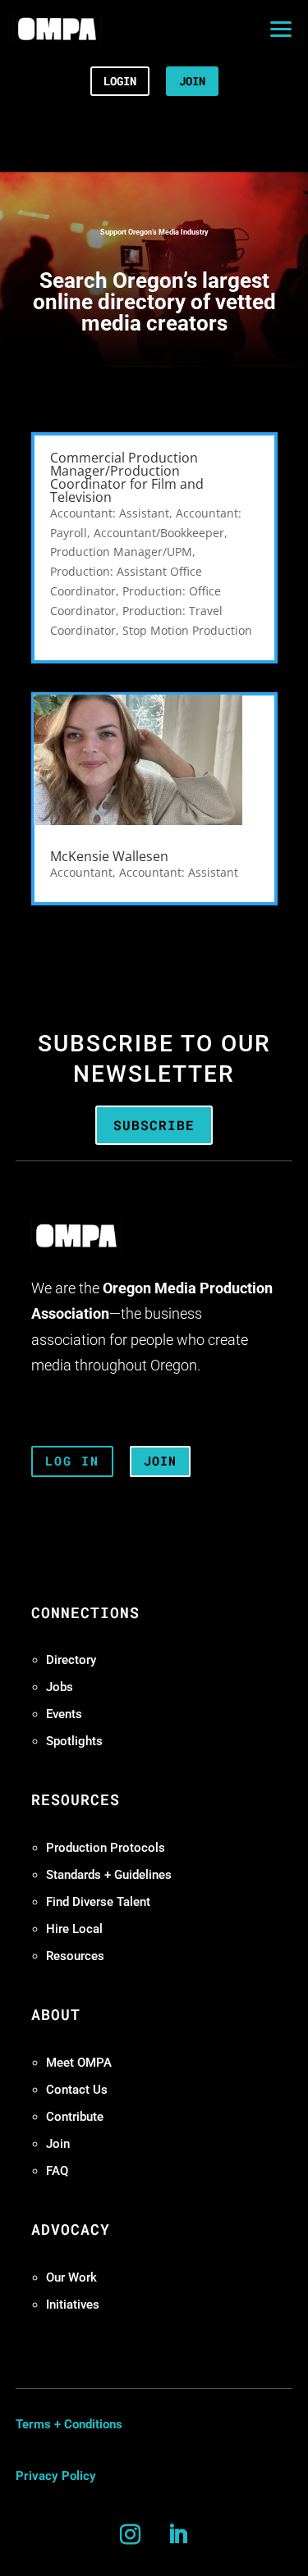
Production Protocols (106, 1848)
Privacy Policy (56, 2476)
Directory (71, 1660)
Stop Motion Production (187, 630)
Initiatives (73, 2305)
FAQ (57, 2171)
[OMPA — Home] (57, 29)
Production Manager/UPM (121, 552)
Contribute (75, 2117)
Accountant (81, 872)
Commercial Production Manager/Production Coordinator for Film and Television (127, 477)
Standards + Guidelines (109, 1875)
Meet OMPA (79, 2063)
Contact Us (77, 2090)
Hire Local (74, 1929)
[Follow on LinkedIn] (178, 2535)
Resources (75, 1956)
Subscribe (154, 1125)
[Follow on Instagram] (131, 2535)
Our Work (71, 2277)
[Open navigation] (281, 29)
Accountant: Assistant (110, 513)
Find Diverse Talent (98, 1902)
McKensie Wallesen (109, 856)
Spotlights (74, 1741)
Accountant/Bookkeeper (159, 533)
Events (64, 1714)
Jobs (60, 1687)
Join (58, 2144)
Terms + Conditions (69, 2424)
